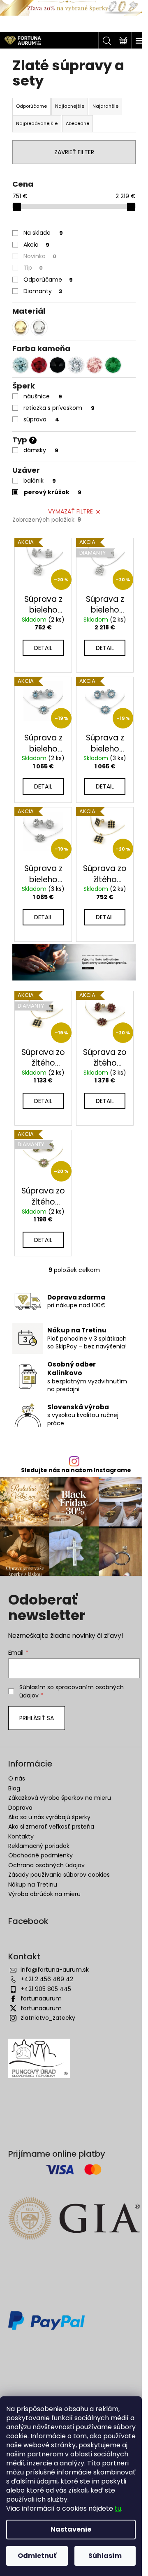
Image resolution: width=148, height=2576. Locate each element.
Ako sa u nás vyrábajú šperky (49, 1817)
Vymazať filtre (71, 511)
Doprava (20, 1808)
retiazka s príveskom (59, 408)
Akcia (36, 245)
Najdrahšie (105, 106)
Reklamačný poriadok (39, 1846)
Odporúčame (48, 280)
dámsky (41, 450)
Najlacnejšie (70, 106)
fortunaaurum (41, 1998)
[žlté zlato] (21, 328)
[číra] (76, 365)
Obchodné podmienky (40, 1855)
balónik (40, 481)
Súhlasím (105, 2556)
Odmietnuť (37, 2556)
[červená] (39, 365)
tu (118, 2508)
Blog (14, 1788)
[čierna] (58, 365)
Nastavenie (71, 2529)
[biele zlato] (39, 328)
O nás (17, 1778)
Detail (43, 648)
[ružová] (95, 365)
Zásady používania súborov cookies (59, 1875)
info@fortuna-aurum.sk (55, 1970)
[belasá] (21, 365)
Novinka (40, 256)
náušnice (43, 396)
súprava (41, 419)
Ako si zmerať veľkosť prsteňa (51, 1827)
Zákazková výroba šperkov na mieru (60, 1798)
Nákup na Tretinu (33, 1885)
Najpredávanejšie (37, 123)
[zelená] (113, 365)
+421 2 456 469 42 (47, 1979)
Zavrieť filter (74, 152)
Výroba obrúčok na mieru (44, 1894)
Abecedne (77, 123)
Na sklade (43, 233)
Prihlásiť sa (37, 1718)
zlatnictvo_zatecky (48, 2018)
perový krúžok (53, 492)
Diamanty (43, 291)
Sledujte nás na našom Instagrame (76, 1470)
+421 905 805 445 (46, 1989)
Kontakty (21, 1836)
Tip (33, 268)
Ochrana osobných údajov (46, 1865)
